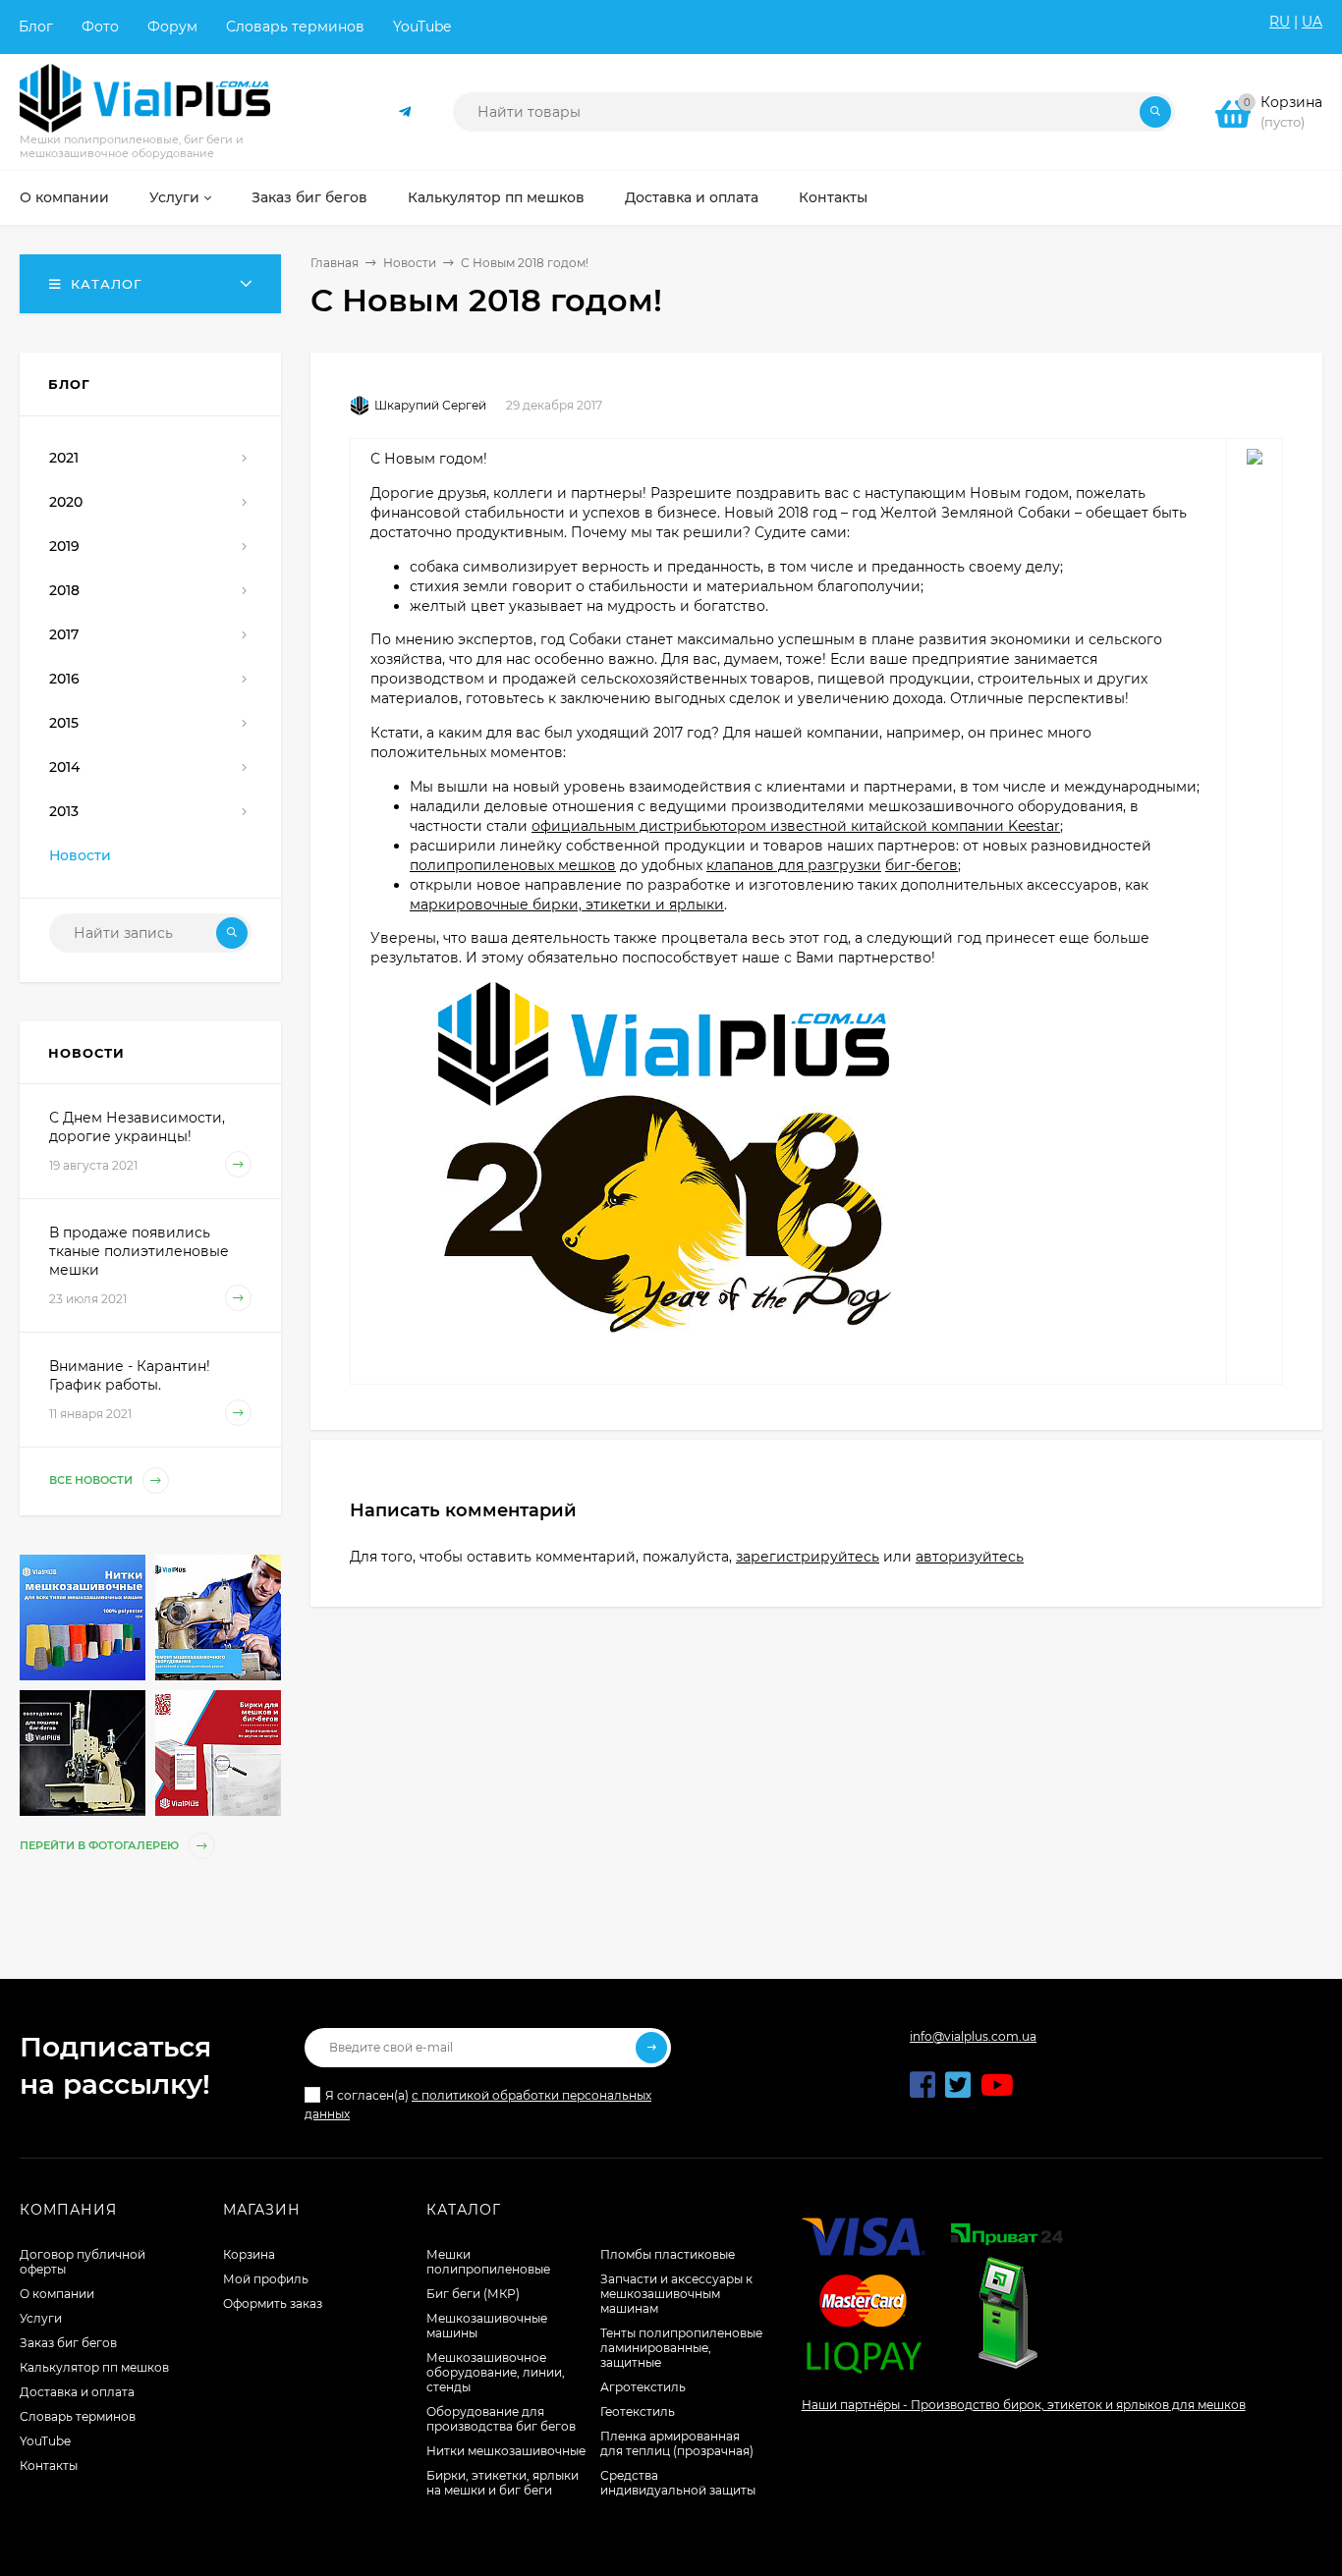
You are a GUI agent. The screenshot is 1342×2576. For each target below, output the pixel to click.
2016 (64, 679)
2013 (64, 811)
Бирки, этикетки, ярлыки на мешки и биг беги (503, 2483)
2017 (64, 634)
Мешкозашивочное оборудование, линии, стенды (496, 2372)
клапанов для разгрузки (794, 865)
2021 (64, 458)
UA (1312, 22)
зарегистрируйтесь (808, 1557)
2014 (64, 767)
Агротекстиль (643, 2387)
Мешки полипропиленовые (488, 2262)
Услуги (41, 2318)
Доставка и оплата (77, 2392)
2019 (64, 546)
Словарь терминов (295, 27)
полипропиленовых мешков (513, 865)
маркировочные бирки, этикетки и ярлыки (567, 904)
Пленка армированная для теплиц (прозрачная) (677, 2443)
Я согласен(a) (478, 2105)
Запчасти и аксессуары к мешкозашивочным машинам (676, 2294)
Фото (100, 27)
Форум (172, 27)
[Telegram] (406, 112)
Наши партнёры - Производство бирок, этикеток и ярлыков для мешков (1024, 2405)
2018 (64, 590)
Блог (36, 27)
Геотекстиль (638, 2412)
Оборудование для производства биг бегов (501, 2419)
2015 (64, 723)
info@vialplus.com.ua (973, 2036)
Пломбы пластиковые (668, 2254)
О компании (57, 2294)
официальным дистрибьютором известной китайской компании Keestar (796, 826)
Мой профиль (266, 2279)
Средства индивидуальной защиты (678, 2483)
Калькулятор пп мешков (94, 2367)
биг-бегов (922, 865)
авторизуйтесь (970, 1557)
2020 (66, 502)
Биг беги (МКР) (473, 2294)
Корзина (249, 2254)
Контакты (49, 2466)
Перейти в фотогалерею (101, 1845)
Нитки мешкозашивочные (506, 2451)
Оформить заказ (273, 2303)
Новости (410, 263)
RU (1280, 22)
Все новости (92, 1480)
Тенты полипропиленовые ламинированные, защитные (681, 2348)
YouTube (422, 27)
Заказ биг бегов (68, 2343)
